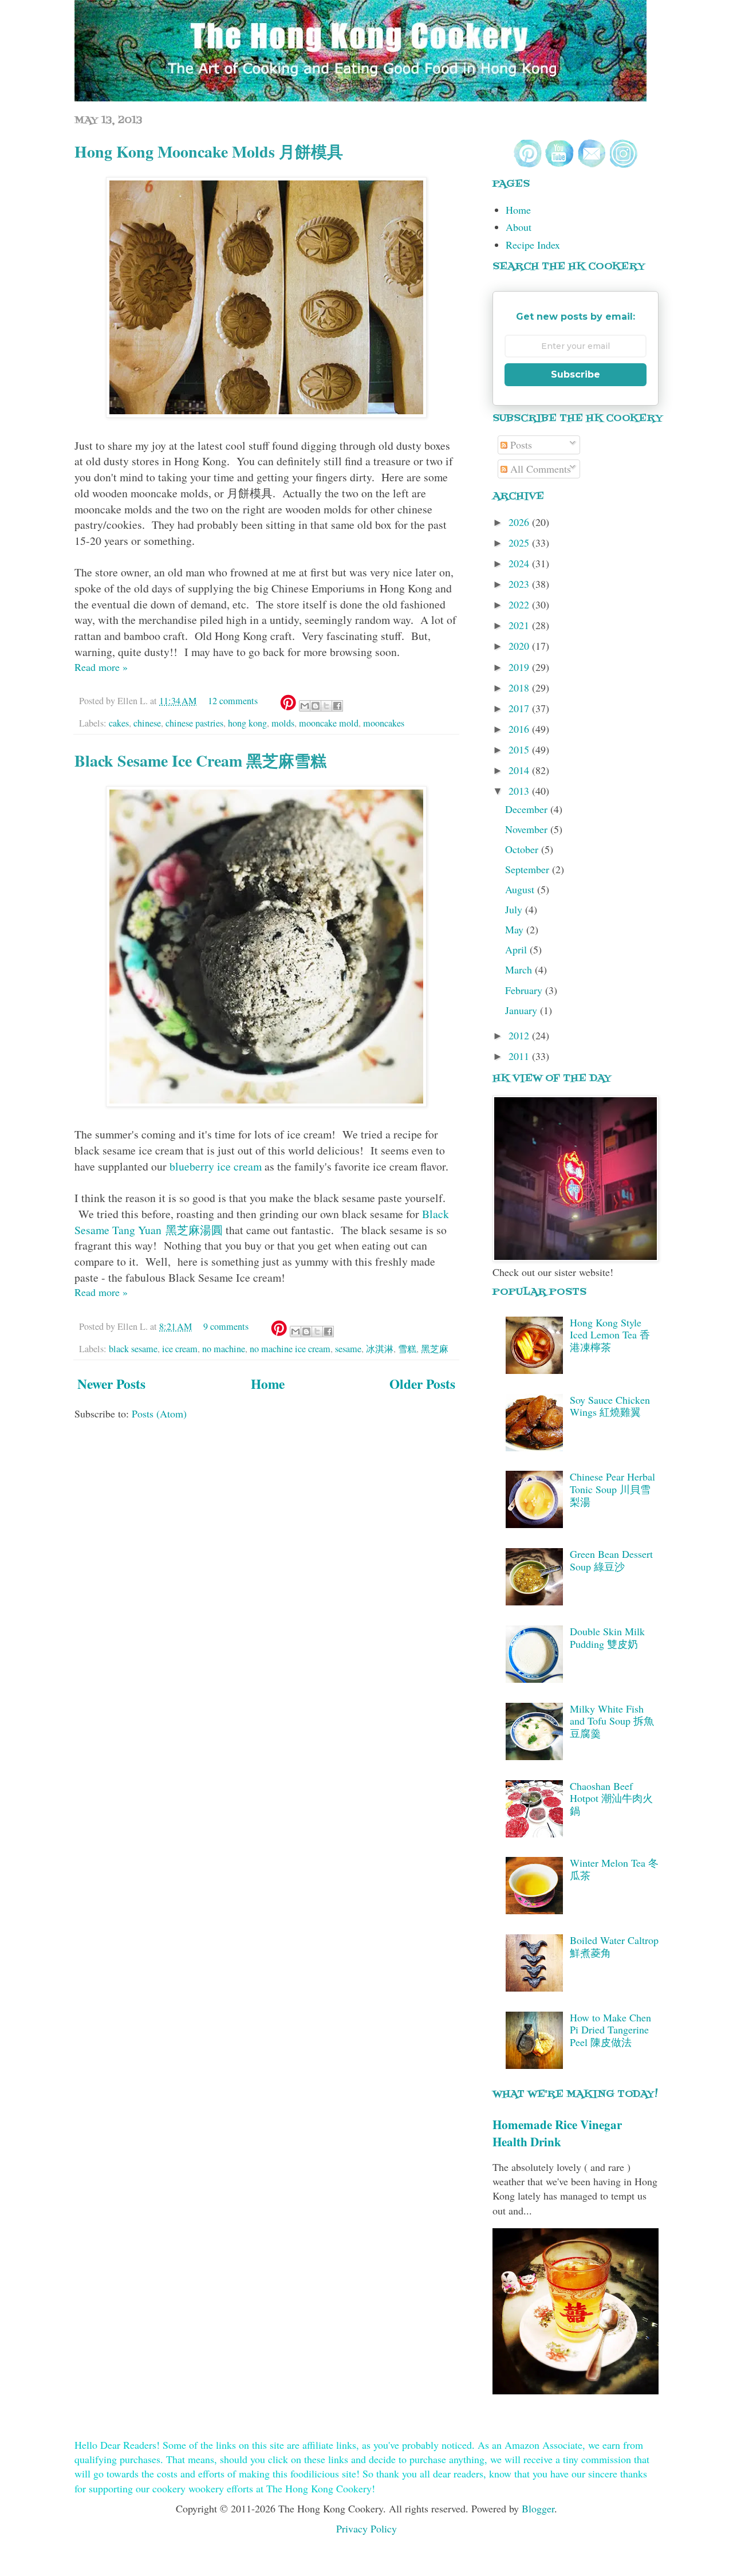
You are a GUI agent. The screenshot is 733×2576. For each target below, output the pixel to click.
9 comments (226, 1326)
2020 (520, 646)
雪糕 (407, 1349)
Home (268, 1384)
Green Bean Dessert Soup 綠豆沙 (611, 1560)
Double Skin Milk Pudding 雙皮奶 (607, 1638)
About (519, 227)
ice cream (180, 1349)
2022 (520, 604)
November (528, 829)
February (525, 990)
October (523, 849)
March (520, 969)
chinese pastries (194, 723)
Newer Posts (111, 1384)
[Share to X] (326, 706)
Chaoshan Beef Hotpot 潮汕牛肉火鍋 (611, 1798)
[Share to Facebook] (337, 706)
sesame (348, 1349)
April (517, 949)
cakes (119, 723)
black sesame (133, 1349)
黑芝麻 (435, 1349)
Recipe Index (533, 245)
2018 (520, 688)
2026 (520, 522)
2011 (520, 1056)
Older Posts (422, 1384)
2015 (520, 749)
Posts (520, 445)
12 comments (233, 701)
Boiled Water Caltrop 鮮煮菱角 (614, 1946)
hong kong (247, 723)
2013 (520, 791)
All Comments (539, 469)
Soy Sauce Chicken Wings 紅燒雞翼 (610, 1406)
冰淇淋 (380, 1349)
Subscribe (576, 374)
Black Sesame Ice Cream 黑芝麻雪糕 (200, 761)
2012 (520, 1035)
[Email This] (305, 706)
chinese (147, 723)
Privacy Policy (366, 2528)
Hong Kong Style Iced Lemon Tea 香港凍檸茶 (610, 1335)
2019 (520, 667)
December (528, 809)
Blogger (538, 2508)
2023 (520, 584)
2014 (520, 770)
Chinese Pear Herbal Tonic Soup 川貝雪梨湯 (612, 1489)
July (515, 909)
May (516, 929)
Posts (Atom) (159, 1413)
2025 (520, 543)
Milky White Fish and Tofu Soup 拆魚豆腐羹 (612, 1721)
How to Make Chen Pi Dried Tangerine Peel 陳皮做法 (610, 2030)
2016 (520, 729)
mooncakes (384, 723)
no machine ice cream (290, 1349)
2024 (520, 563)
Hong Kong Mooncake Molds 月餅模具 (209, 152)
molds (283, 723)
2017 (520, 708)
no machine (224, 1349)
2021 (520, 625)
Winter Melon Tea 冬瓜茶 (614, 1869)
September (529, 869)
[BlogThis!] (316, 706)
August (521, 889)
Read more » (101, 667)
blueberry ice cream (216, 1166)
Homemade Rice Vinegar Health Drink (557, 2133)
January (523, 1010)
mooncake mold (329, 723)
